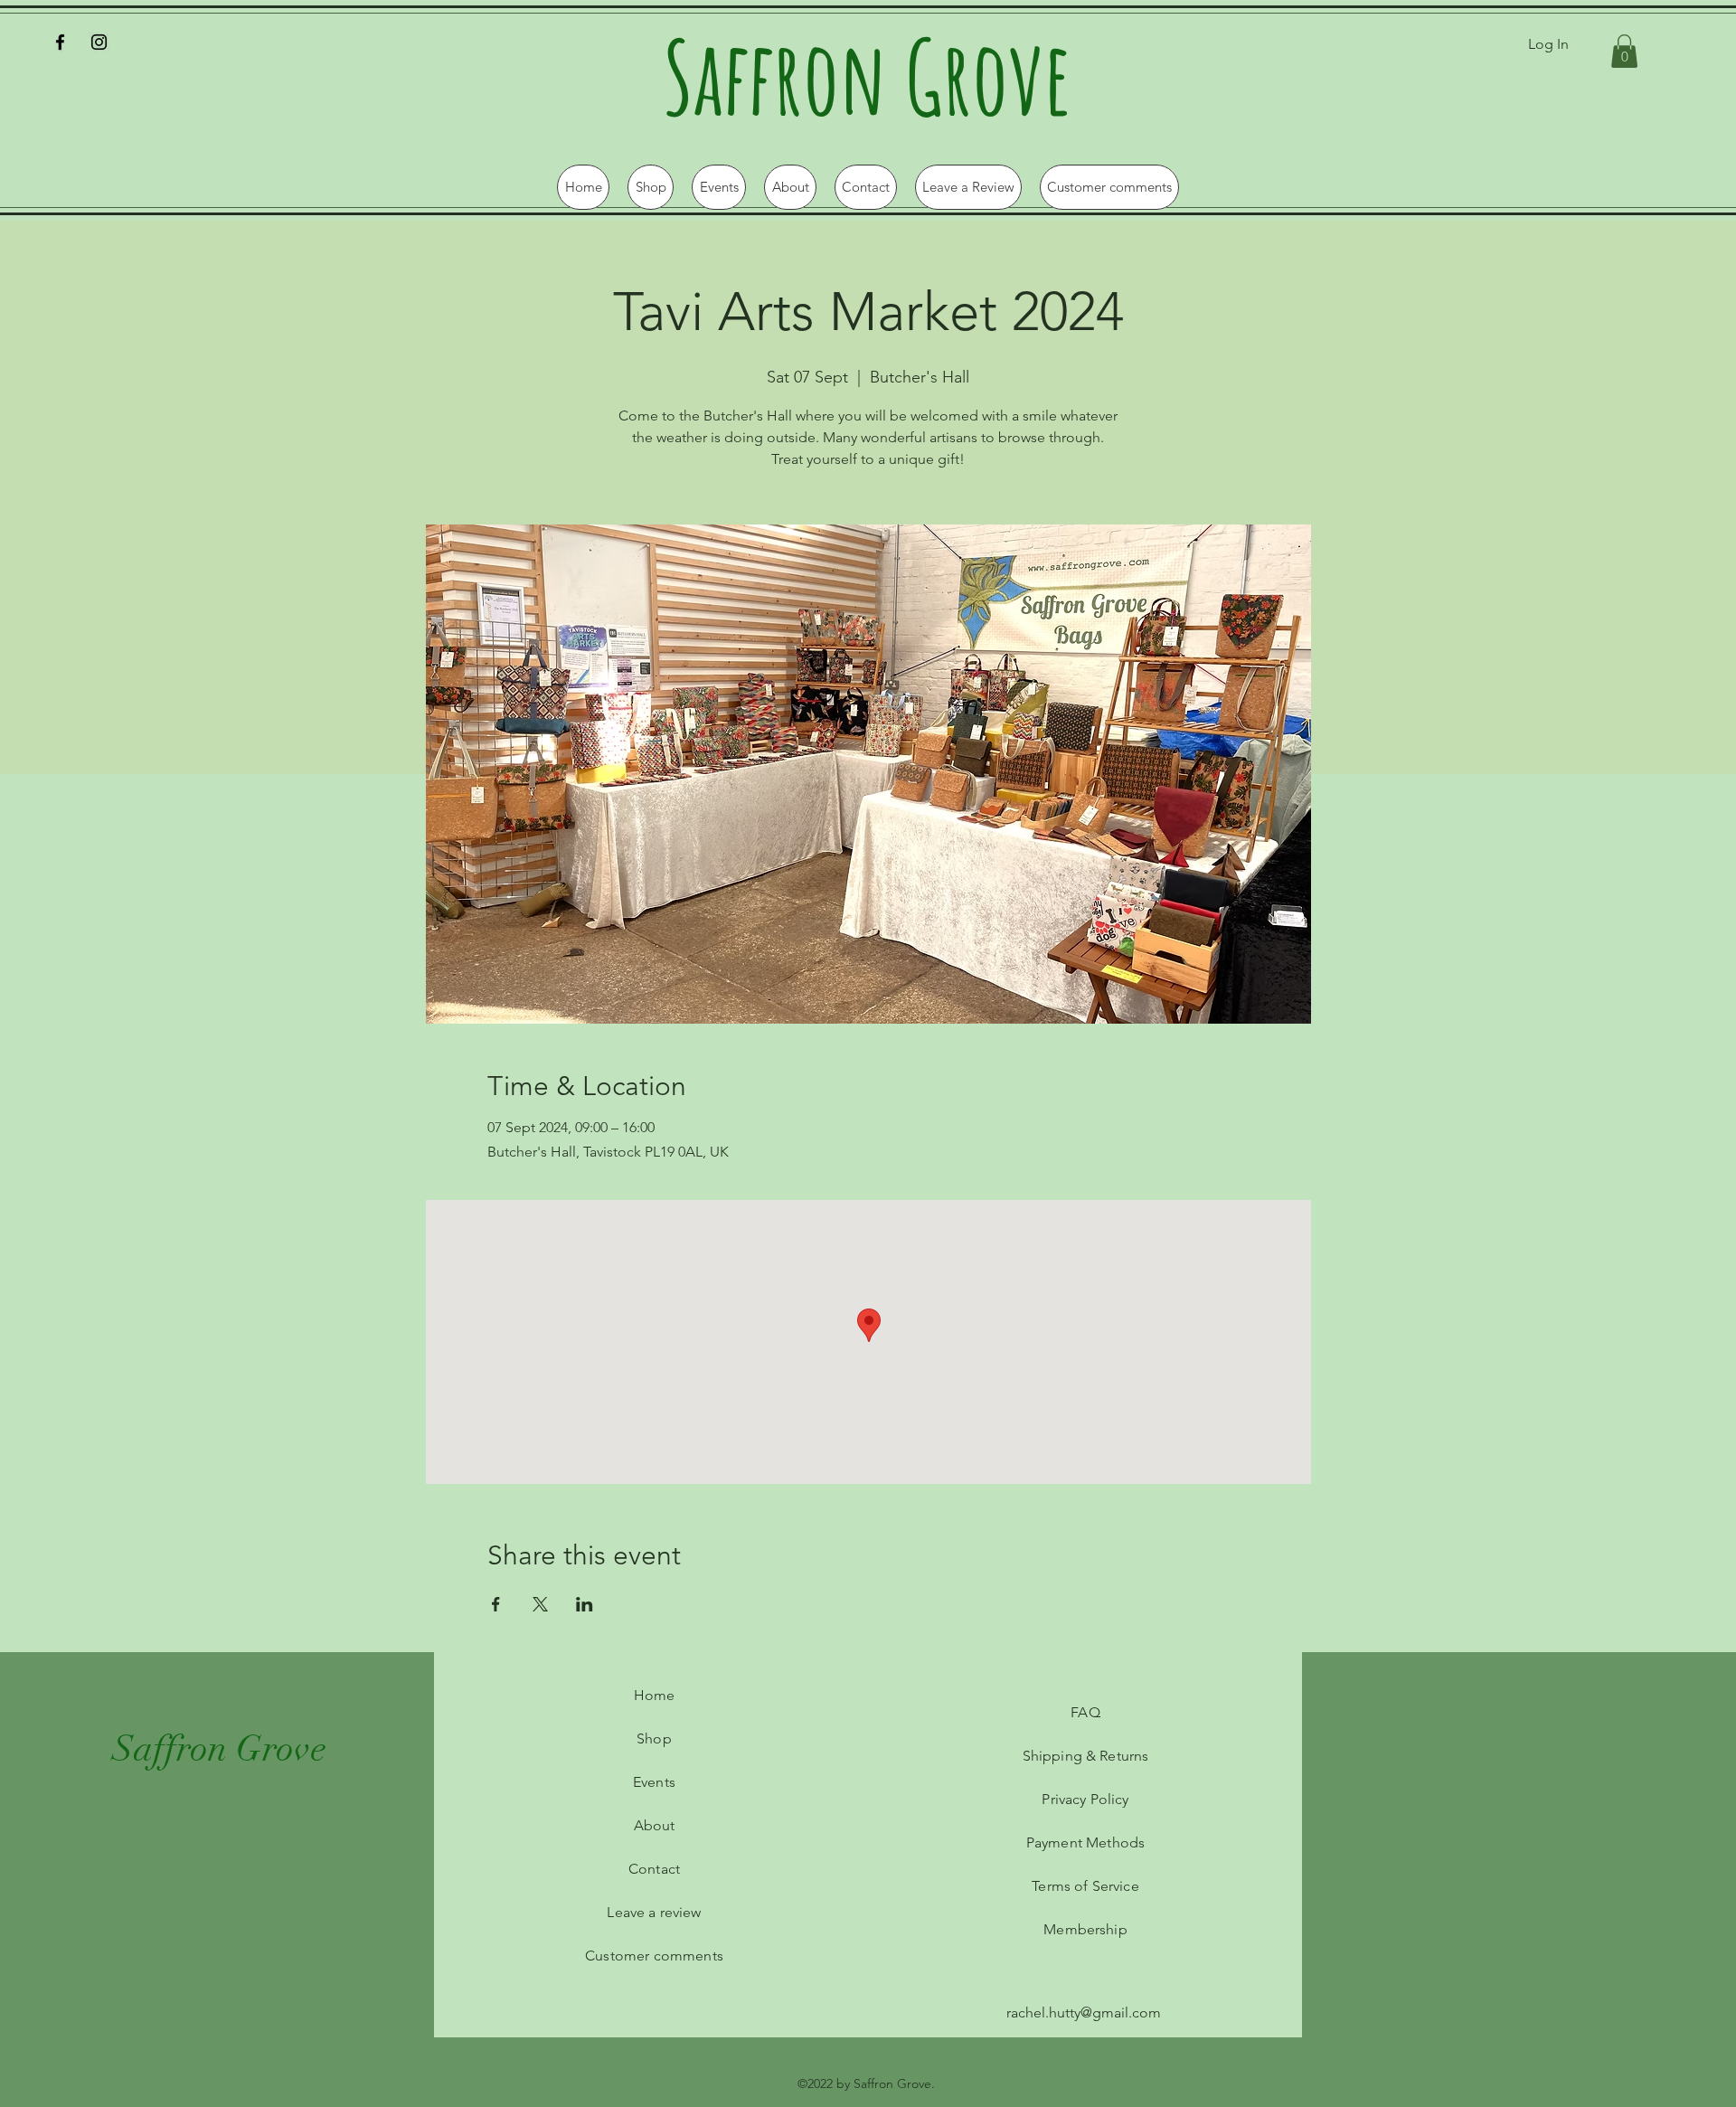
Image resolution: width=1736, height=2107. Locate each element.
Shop (654, 1739)
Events (654, 1782)
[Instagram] (99, 42)
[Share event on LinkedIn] (585, 1604)
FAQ (1085, 1712)
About (655, 1825)
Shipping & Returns (1086, 1756)
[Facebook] (60, 42)
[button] (1624, 51)
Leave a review (654, 1912)
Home (655, 1695)
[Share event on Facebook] (496, 1604)
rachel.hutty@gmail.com (1084, 2013)
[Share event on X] (540, 1604)
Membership (1085, 1929)
